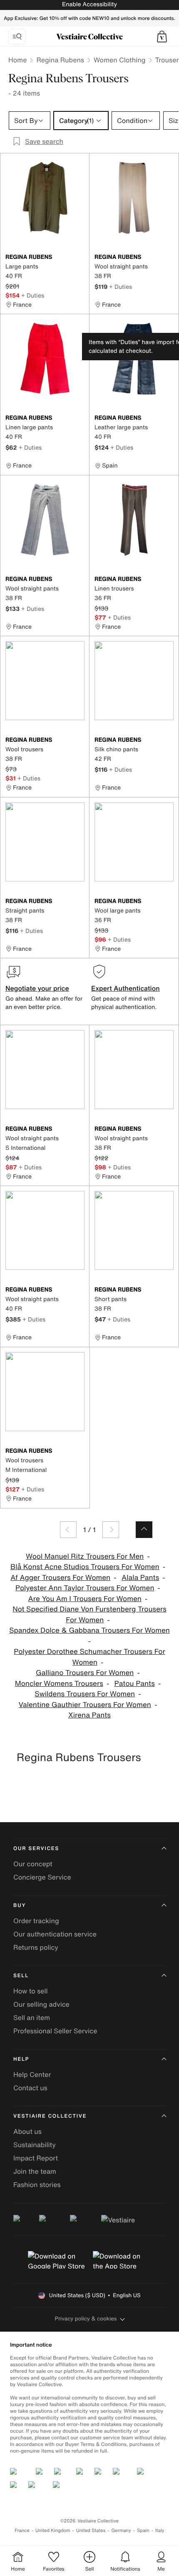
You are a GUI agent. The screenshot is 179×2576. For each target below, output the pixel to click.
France (22, 2530)
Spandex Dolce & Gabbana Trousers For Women (89, 1630)
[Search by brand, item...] (17, 37)
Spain (143, 2530)
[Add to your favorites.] (80, 258)
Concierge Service (42, 1877)
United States (91, 2530)
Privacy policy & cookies (86, 2319)
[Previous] (68, 1530)
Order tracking (36, 1921)
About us (27, 2131)
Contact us (30, 2088)
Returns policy (36, 1947)
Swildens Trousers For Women (85, 1694)
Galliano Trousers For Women (85, 1673)
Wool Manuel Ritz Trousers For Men (85, 1556)
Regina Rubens (60, 60)
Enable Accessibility (89, 4)
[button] (162, 37)
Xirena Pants (89, 1715)
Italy (160, 2530)
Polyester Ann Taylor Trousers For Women (85, 1588)
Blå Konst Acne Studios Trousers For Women (85, 1567)
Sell (21, 1976)
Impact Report (36, 2158)
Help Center (32, 2074)
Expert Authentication (126, 988)
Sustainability (35, 2145)
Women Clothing (120, 60)
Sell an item (32, 2017)
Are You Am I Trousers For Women (85, 1599)
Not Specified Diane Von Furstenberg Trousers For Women (89, 1615)
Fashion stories (37, 2185)
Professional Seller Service (55, 2031)
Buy (20, 1906)
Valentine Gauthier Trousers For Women (85, 1705)
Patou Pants (135, 1684)
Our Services (36, 1849)
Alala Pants (140, 1578)
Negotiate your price (37, 988)
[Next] (111, 1530)
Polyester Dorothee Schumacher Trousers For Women (89, 1657)
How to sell (31, 1991)
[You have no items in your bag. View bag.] (162, 37)
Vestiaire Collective (50, 2116)
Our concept (33, 1864)
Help (21, 2059)
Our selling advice (41, 2004)
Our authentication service (55, 1934)
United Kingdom (53, 2530)
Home (17, 60)
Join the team (35, 2171)
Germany (121, 2530)
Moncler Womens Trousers (59, 1684)
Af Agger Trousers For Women (60, 1578)
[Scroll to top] (144, 1530)
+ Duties (33, 295)
